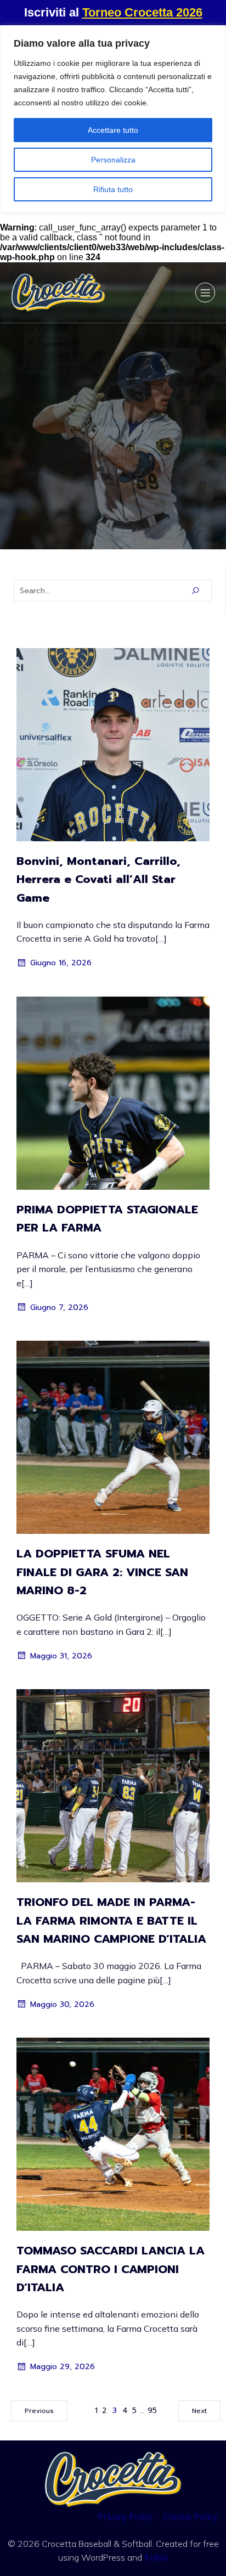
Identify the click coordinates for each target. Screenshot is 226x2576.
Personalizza (113, 160)
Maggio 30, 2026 (62, 2004)
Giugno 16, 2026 (61, 963)
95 (152, 2411)
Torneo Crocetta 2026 (142, 12)
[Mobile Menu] (205, 293)
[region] (113, 119)
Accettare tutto (113, 130)
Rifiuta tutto (113, 189)
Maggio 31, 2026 (61, 1656)
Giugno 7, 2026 (59, 1307)
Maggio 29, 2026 (63, 2367)
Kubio (156, 2557)
